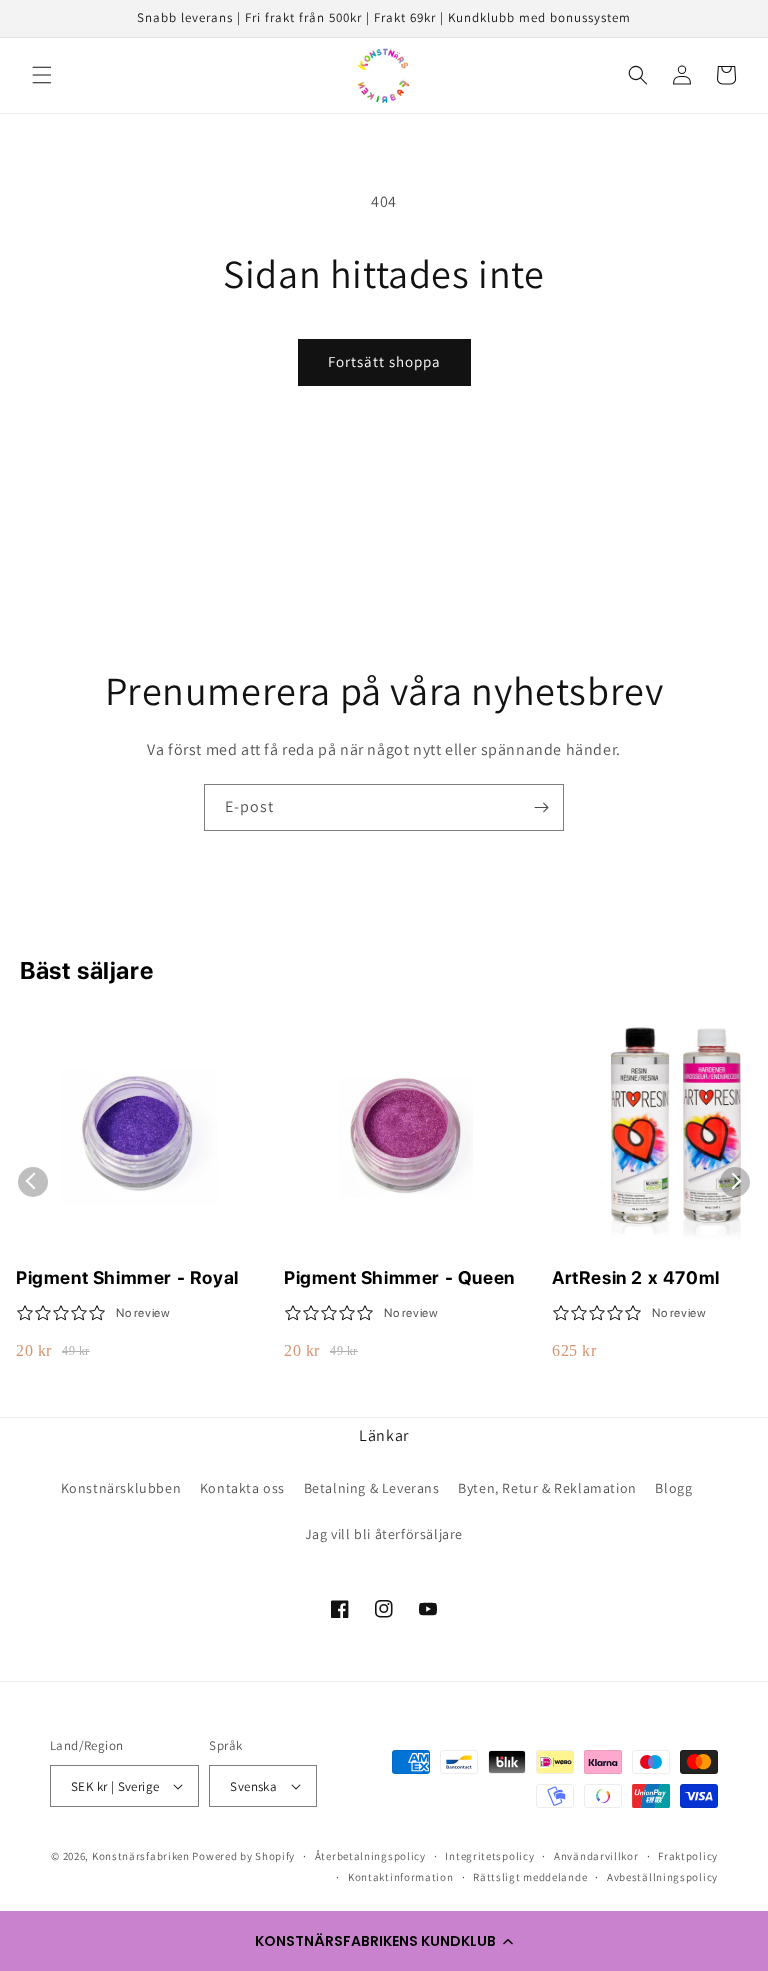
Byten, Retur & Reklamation (547, 1488)
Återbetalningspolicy (370, 1856)
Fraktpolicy (688, 1856)
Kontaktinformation (401, 1877)
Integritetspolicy (489, 1856)
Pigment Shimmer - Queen (399, 1277)
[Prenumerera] (541, 807)
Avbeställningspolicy (662, 1877)
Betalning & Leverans (372, 1488)
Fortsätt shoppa (384, 361)
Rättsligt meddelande (530, 1877)
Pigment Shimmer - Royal (127, 1277)
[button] (384, 1941)
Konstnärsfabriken (141, 1856)
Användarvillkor (596, 1856)
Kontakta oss (242, 1488)
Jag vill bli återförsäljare (384, 1534)
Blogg (673, 1488)
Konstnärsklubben (121, 1488)
